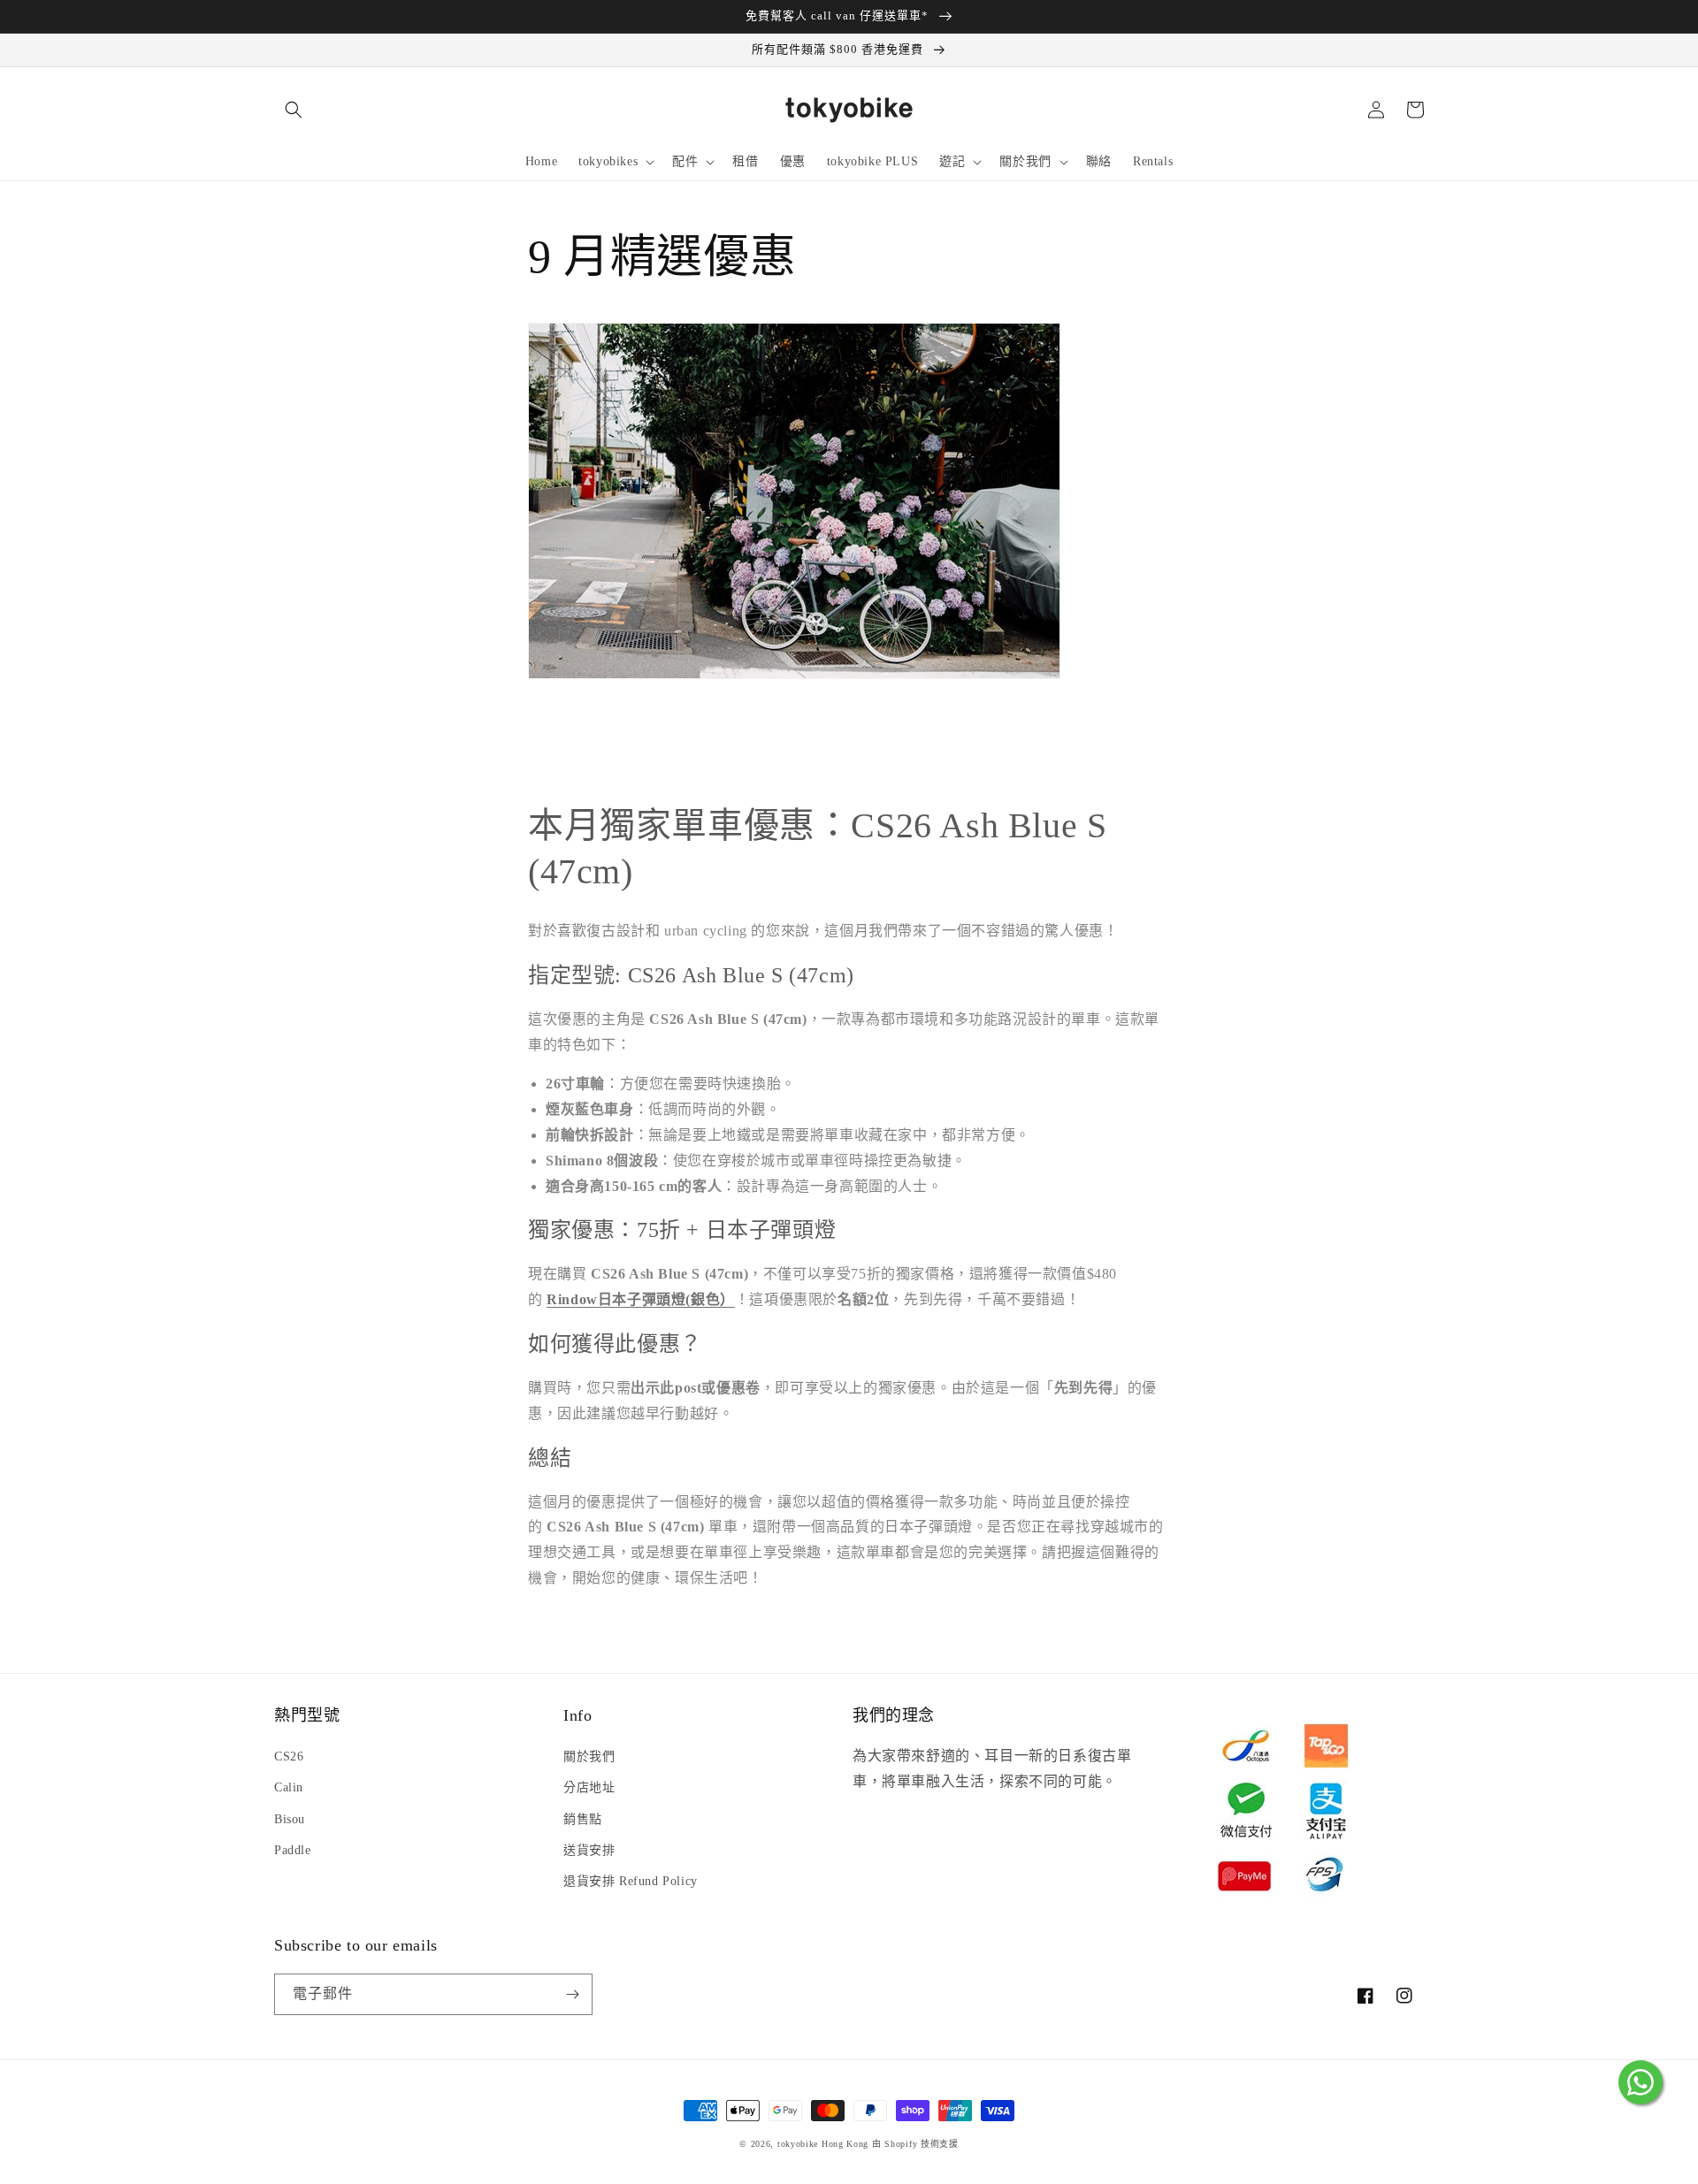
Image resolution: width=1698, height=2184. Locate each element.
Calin (289, 1787)
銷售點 (583, 1819)
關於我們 (589, 1756)
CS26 (289, 1756)
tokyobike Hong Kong (823, 2144)
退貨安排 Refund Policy (631, 1881)
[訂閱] (572, 1994)
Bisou (290, 1819)
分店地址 (589, 1787)
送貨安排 (589, 1850)
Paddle (293, 1850)
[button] (294, 110)
